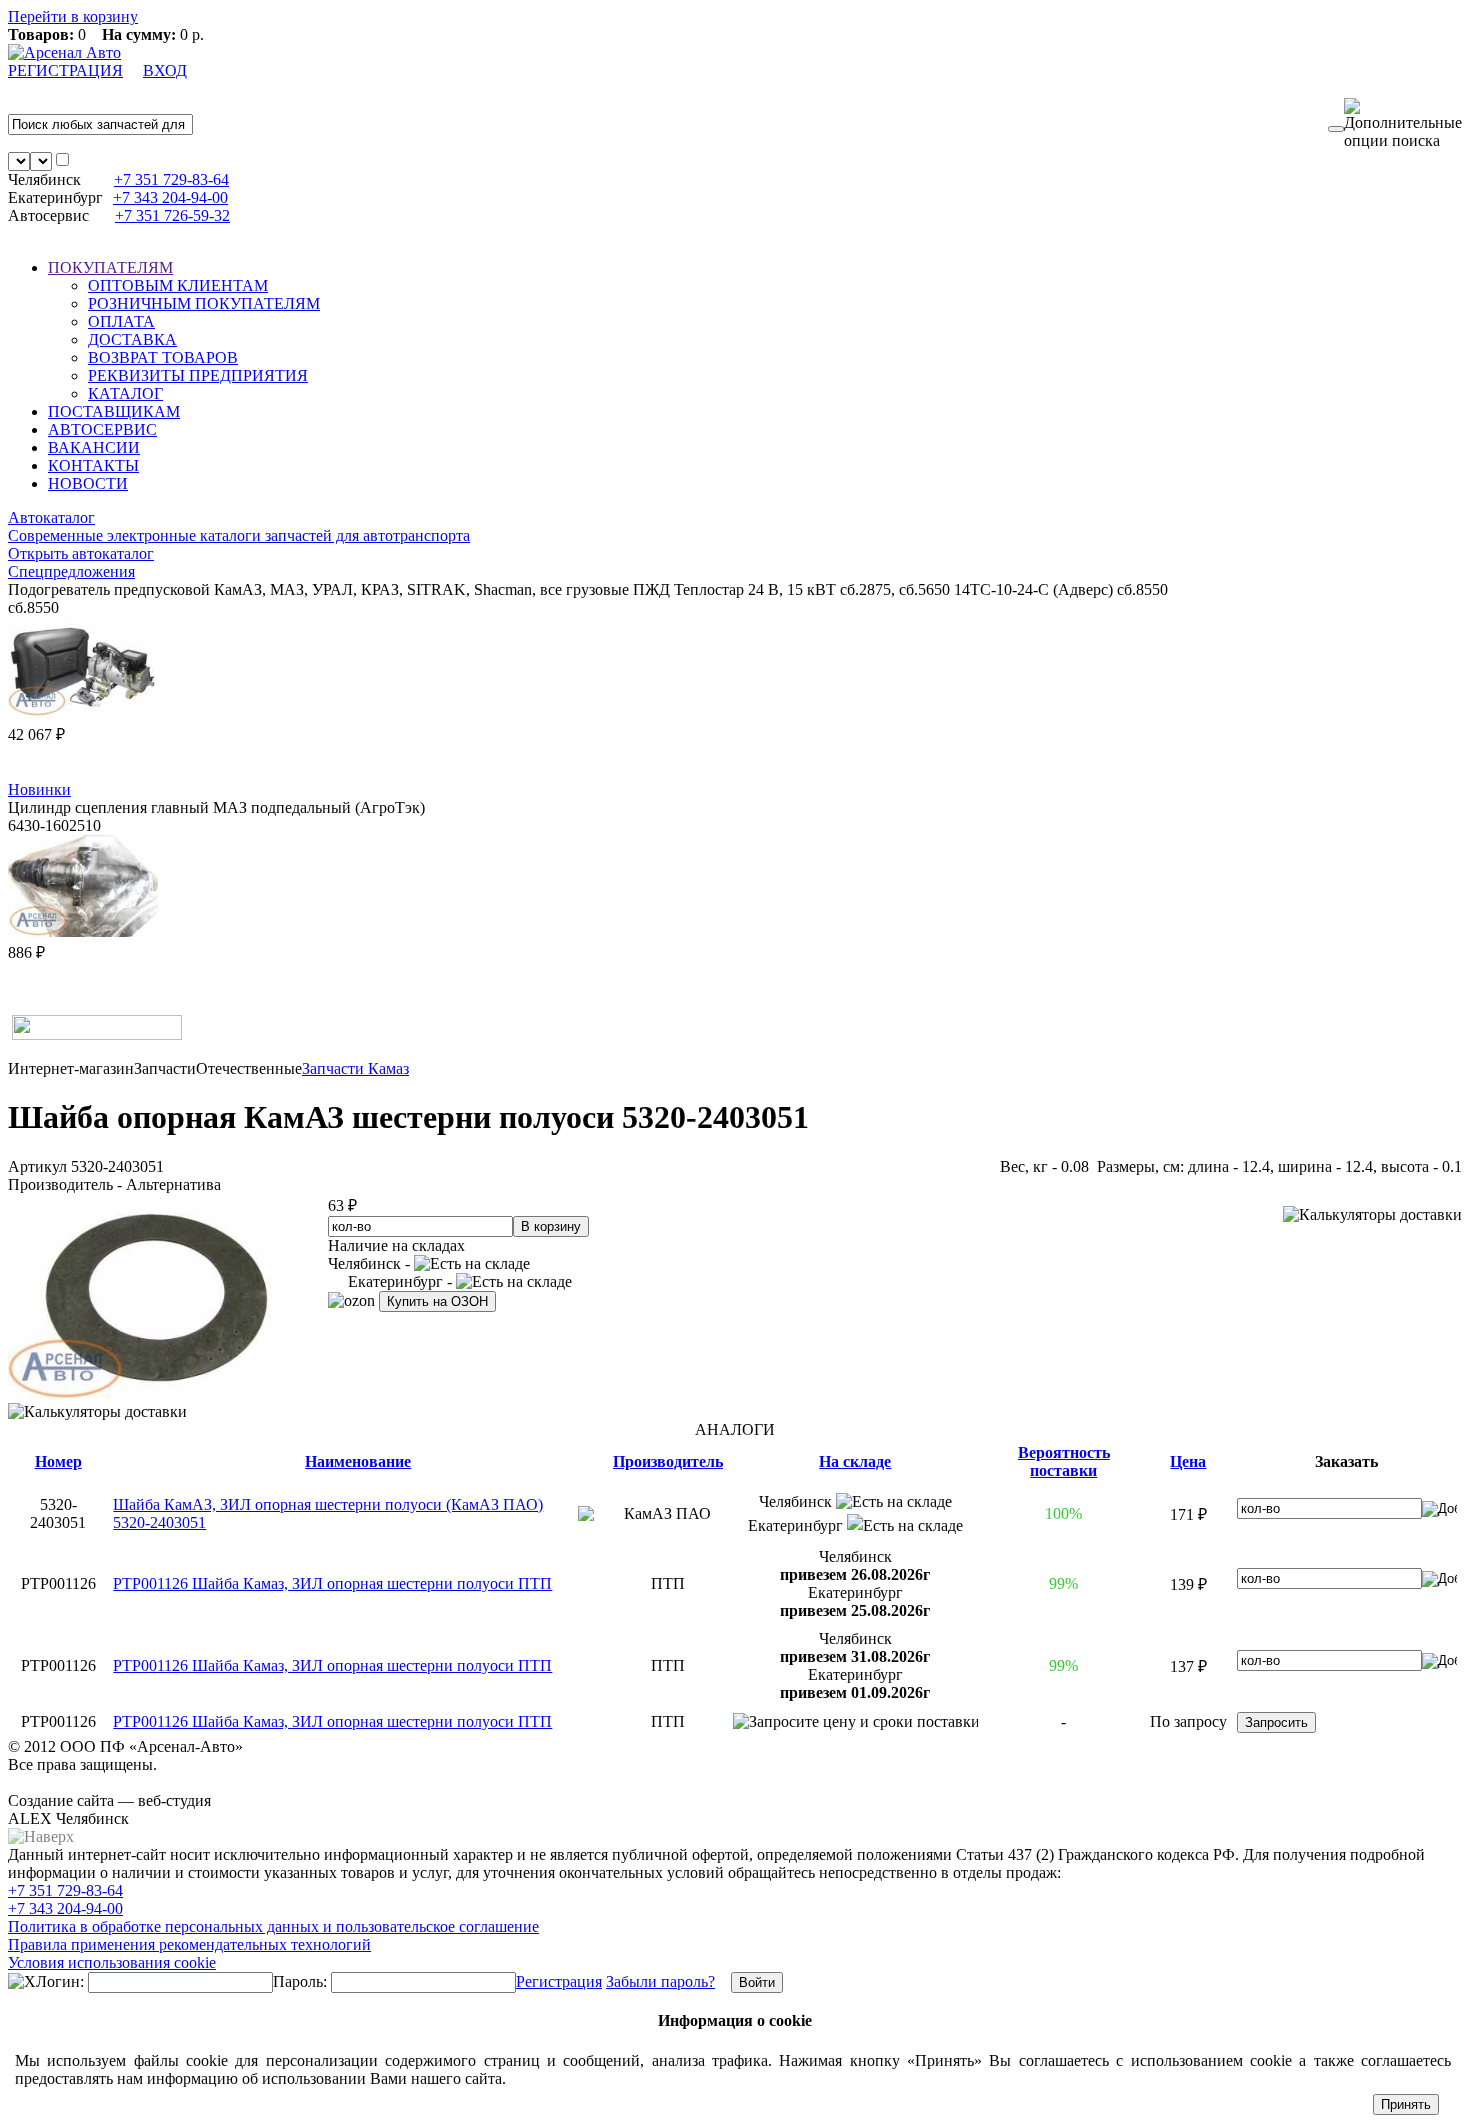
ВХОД (165, 70)
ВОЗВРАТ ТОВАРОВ (163, 357)
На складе (855, 1461)
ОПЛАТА (121, 321)
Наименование (358, 1461)
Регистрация (559, 1981)
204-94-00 (170, 197)
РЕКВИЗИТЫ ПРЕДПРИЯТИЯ (198, 375)
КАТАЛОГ (125, 393)
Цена (1188, 1461)
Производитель (668, 1461)
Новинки (39, 789)
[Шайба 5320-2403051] (158, 1393)
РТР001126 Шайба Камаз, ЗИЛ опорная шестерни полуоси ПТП (332, 1583)
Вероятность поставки (1064, 1461)
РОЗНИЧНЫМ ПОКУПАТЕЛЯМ (204, 303)
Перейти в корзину (73, 16)
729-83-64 (171, 179)
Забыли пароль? (660, 1981)
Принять (1406, 2104)
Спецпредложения (71, 571)
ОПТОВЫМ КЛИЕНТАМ (178, 285)
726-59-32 (172, 215)
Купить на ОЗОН (437, 1301)
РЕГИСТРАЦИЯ (65, 70)
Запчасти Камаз (355, 1068)
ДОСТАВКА (132, 339)
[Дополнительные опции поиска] (1403, 124)
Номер (58, 1461)
